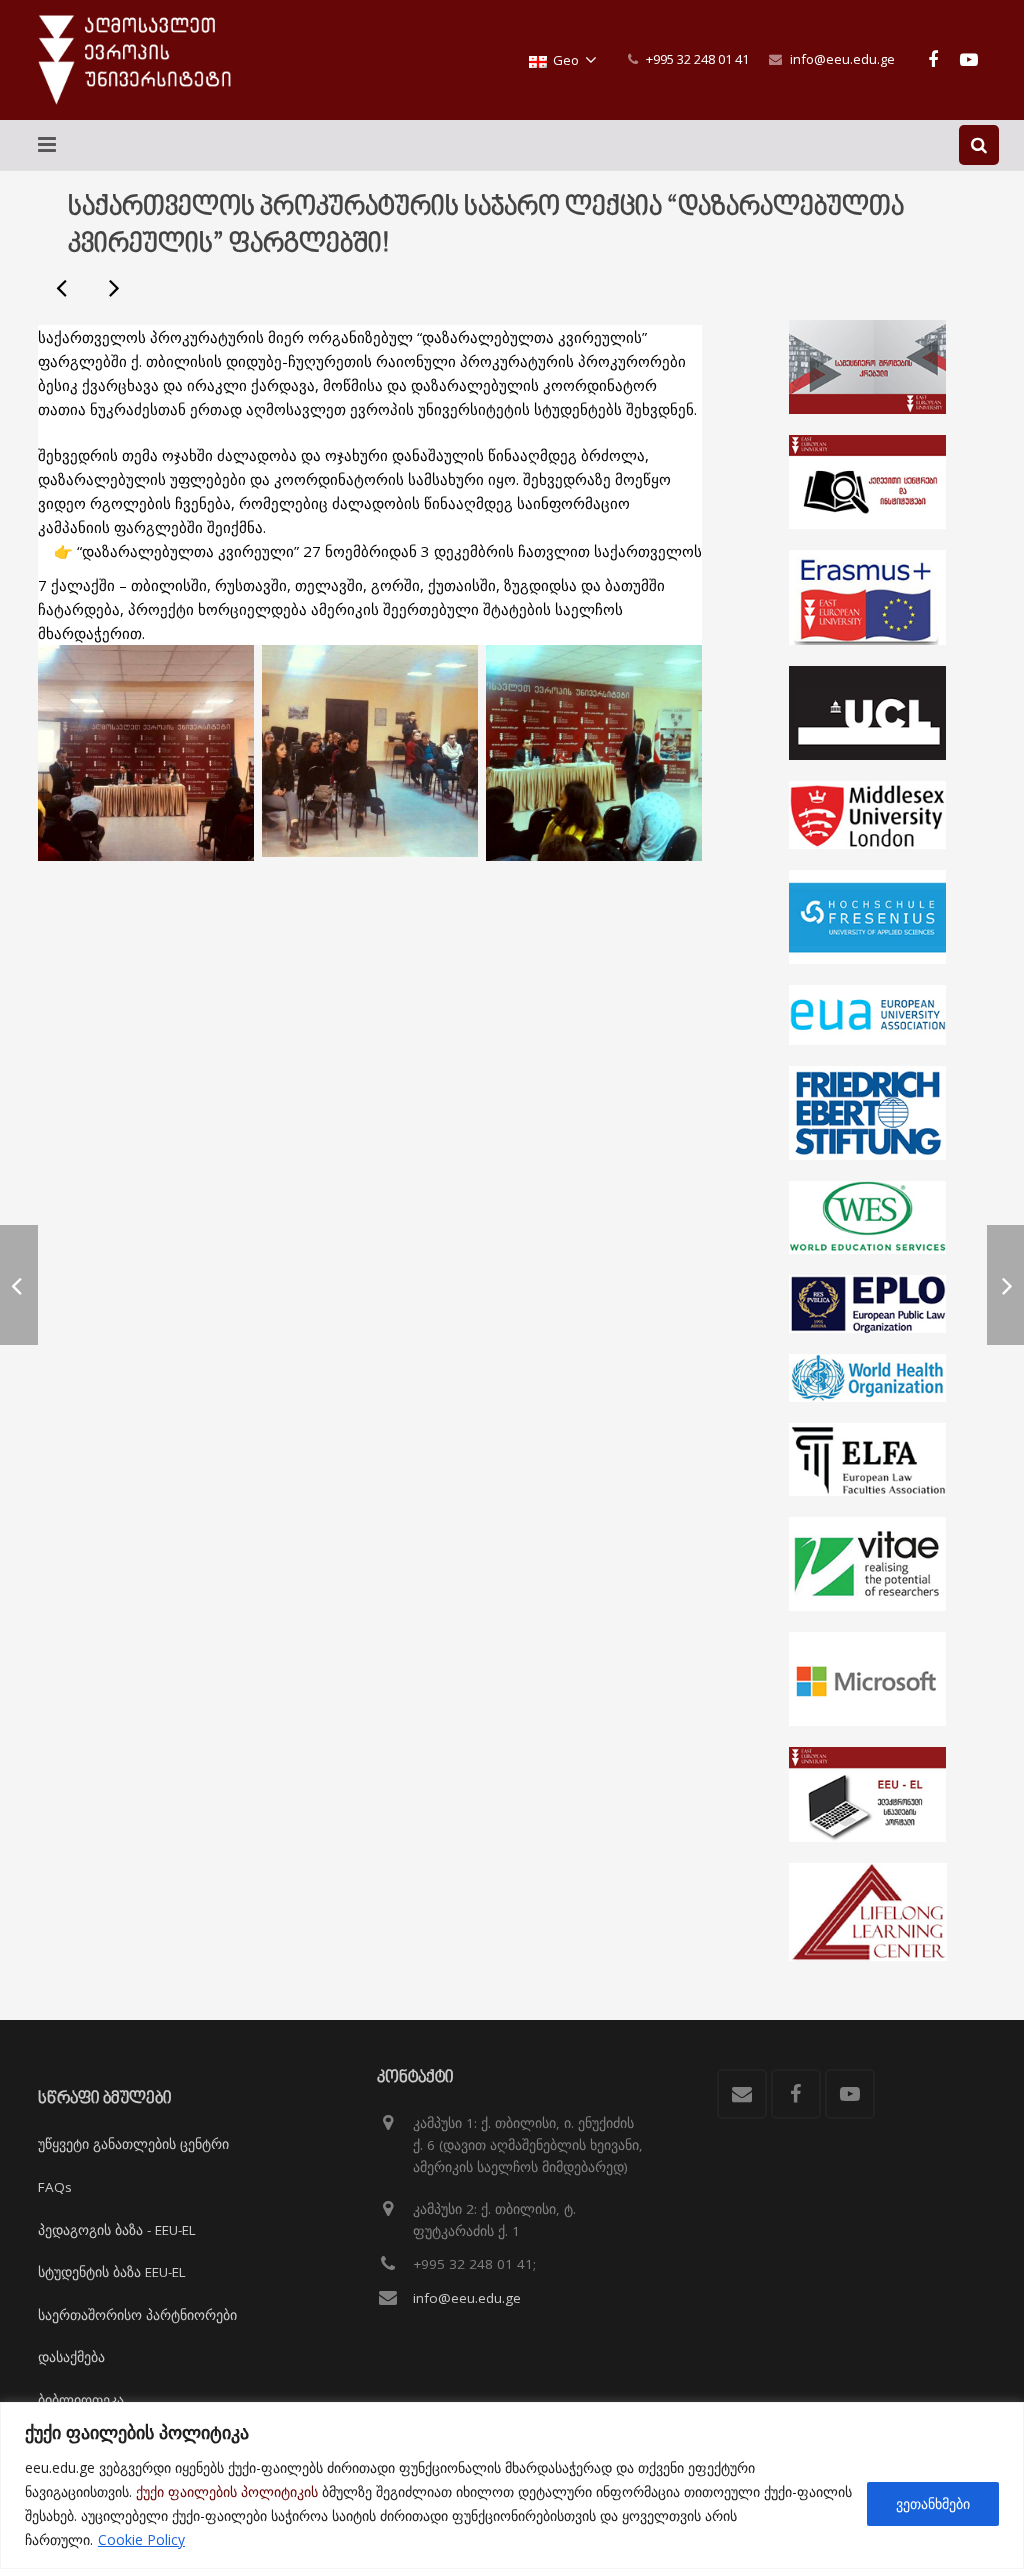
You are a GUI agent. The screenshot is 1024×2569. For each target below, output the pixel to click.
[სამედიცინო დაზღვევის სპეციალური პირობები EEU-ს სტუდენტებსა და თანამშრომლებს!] (113, 287)
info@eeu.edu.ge (842, 59)
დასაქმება (71, 2357)
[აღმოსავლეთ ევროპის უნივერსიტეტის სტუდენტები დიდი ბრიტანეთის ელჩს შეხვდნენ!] (63, 287)
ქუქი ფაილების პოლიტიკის (227, 2491)
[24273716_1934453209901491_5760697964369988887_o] (146, 753)
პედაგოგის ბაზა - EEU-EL (117, 2230)
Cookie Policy (141, 2539)
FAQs (55, 2187)
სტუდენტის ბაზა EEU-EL (112, 2272)
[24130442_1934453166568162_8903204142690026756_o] (370, 750)
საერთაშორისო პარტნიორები (137, 2315)
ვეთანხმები (933, 2503)
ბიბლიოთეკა (81, 2400)
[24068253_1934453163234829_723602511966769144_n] (594, 753)
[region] (512, 2485)
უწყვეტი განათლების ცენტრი (133, 2144)
